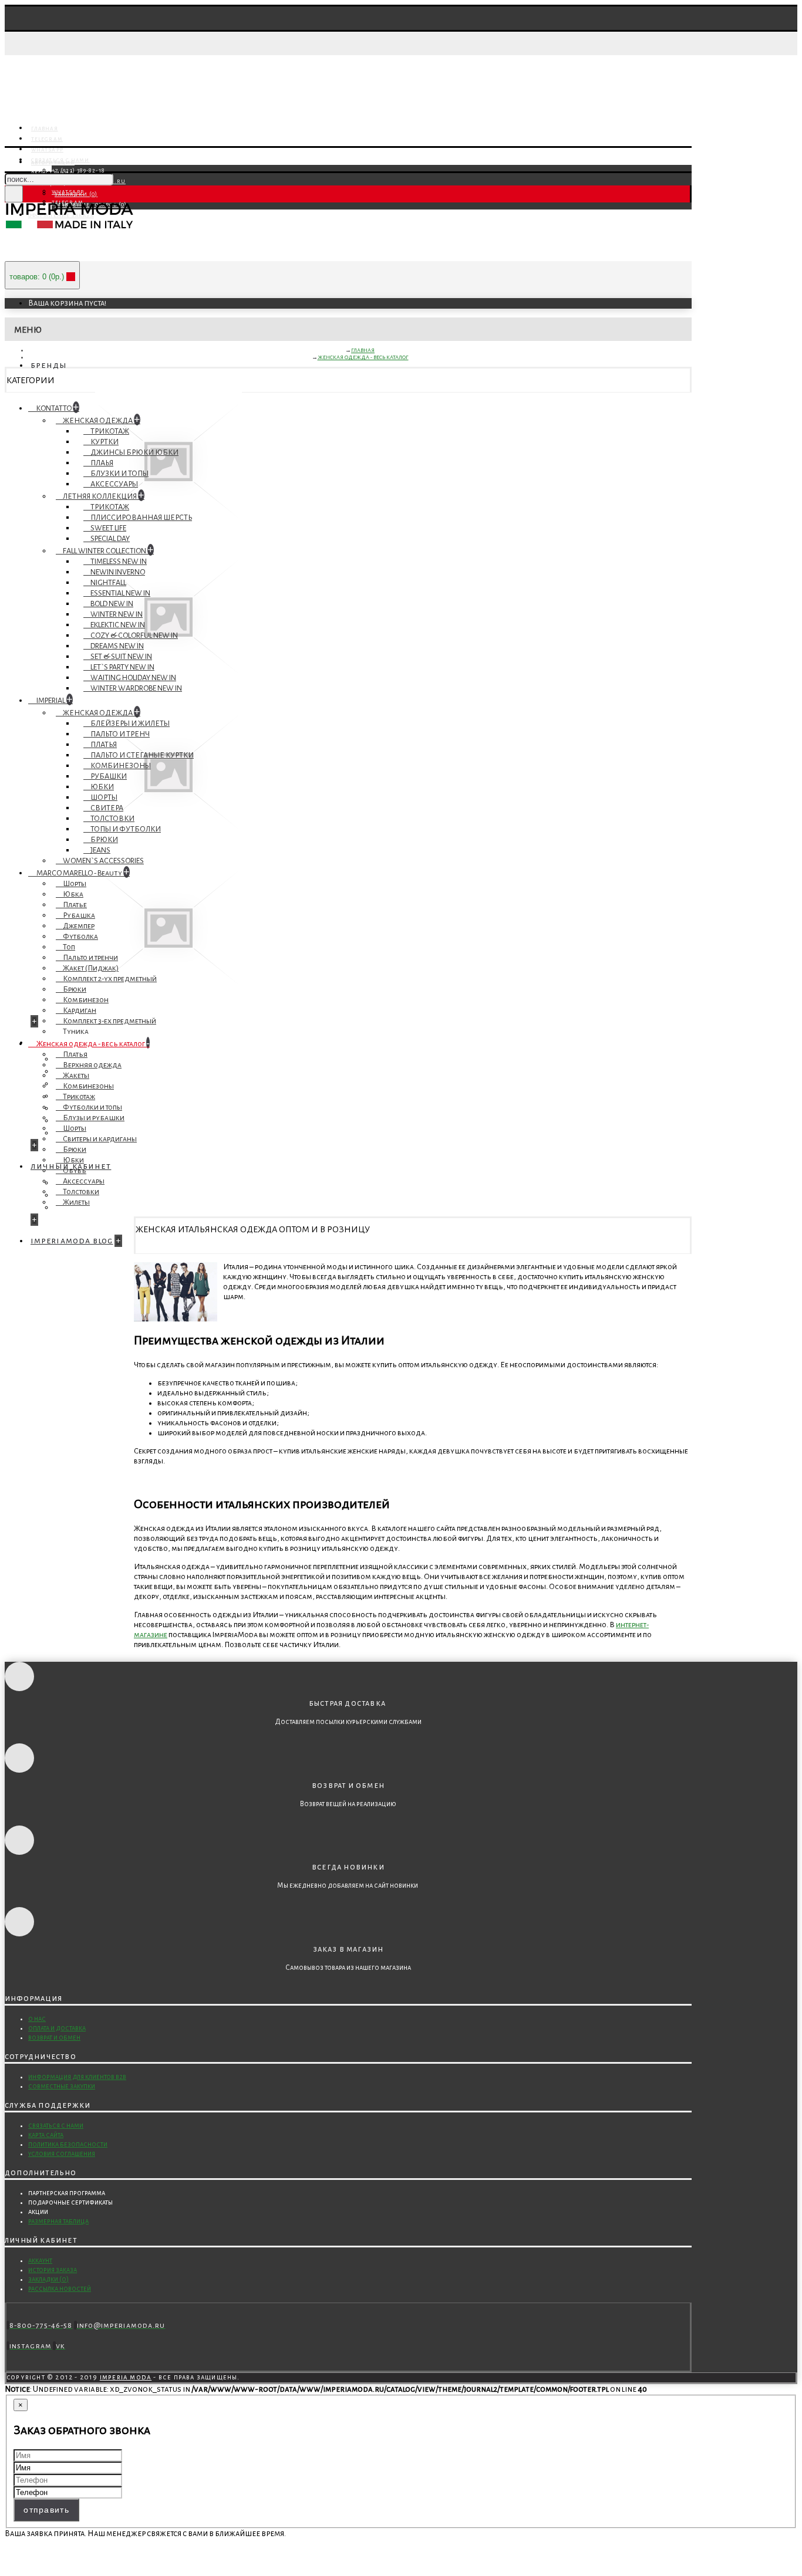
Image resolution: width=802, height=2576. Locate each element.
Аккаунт (40, 2261)
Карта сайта (46, 2135)
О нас (37, 2019)
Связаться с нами (56, 2126)
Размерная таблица (58, 2221)
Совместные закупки (62, 2086)
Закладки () (48, 2279)
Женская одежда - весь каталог (363, 357)
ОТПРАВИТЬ (46, 2510)
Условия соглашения (62, 2154)
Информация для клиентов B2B (77, 2077)
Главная (363, 350)
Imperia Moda (126, 2377)
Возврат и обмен (54, 2038)
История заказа (53, 2270)
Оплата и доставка (57, 2028)
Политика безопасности (68, 2144)
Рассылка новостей (60, 2289)
